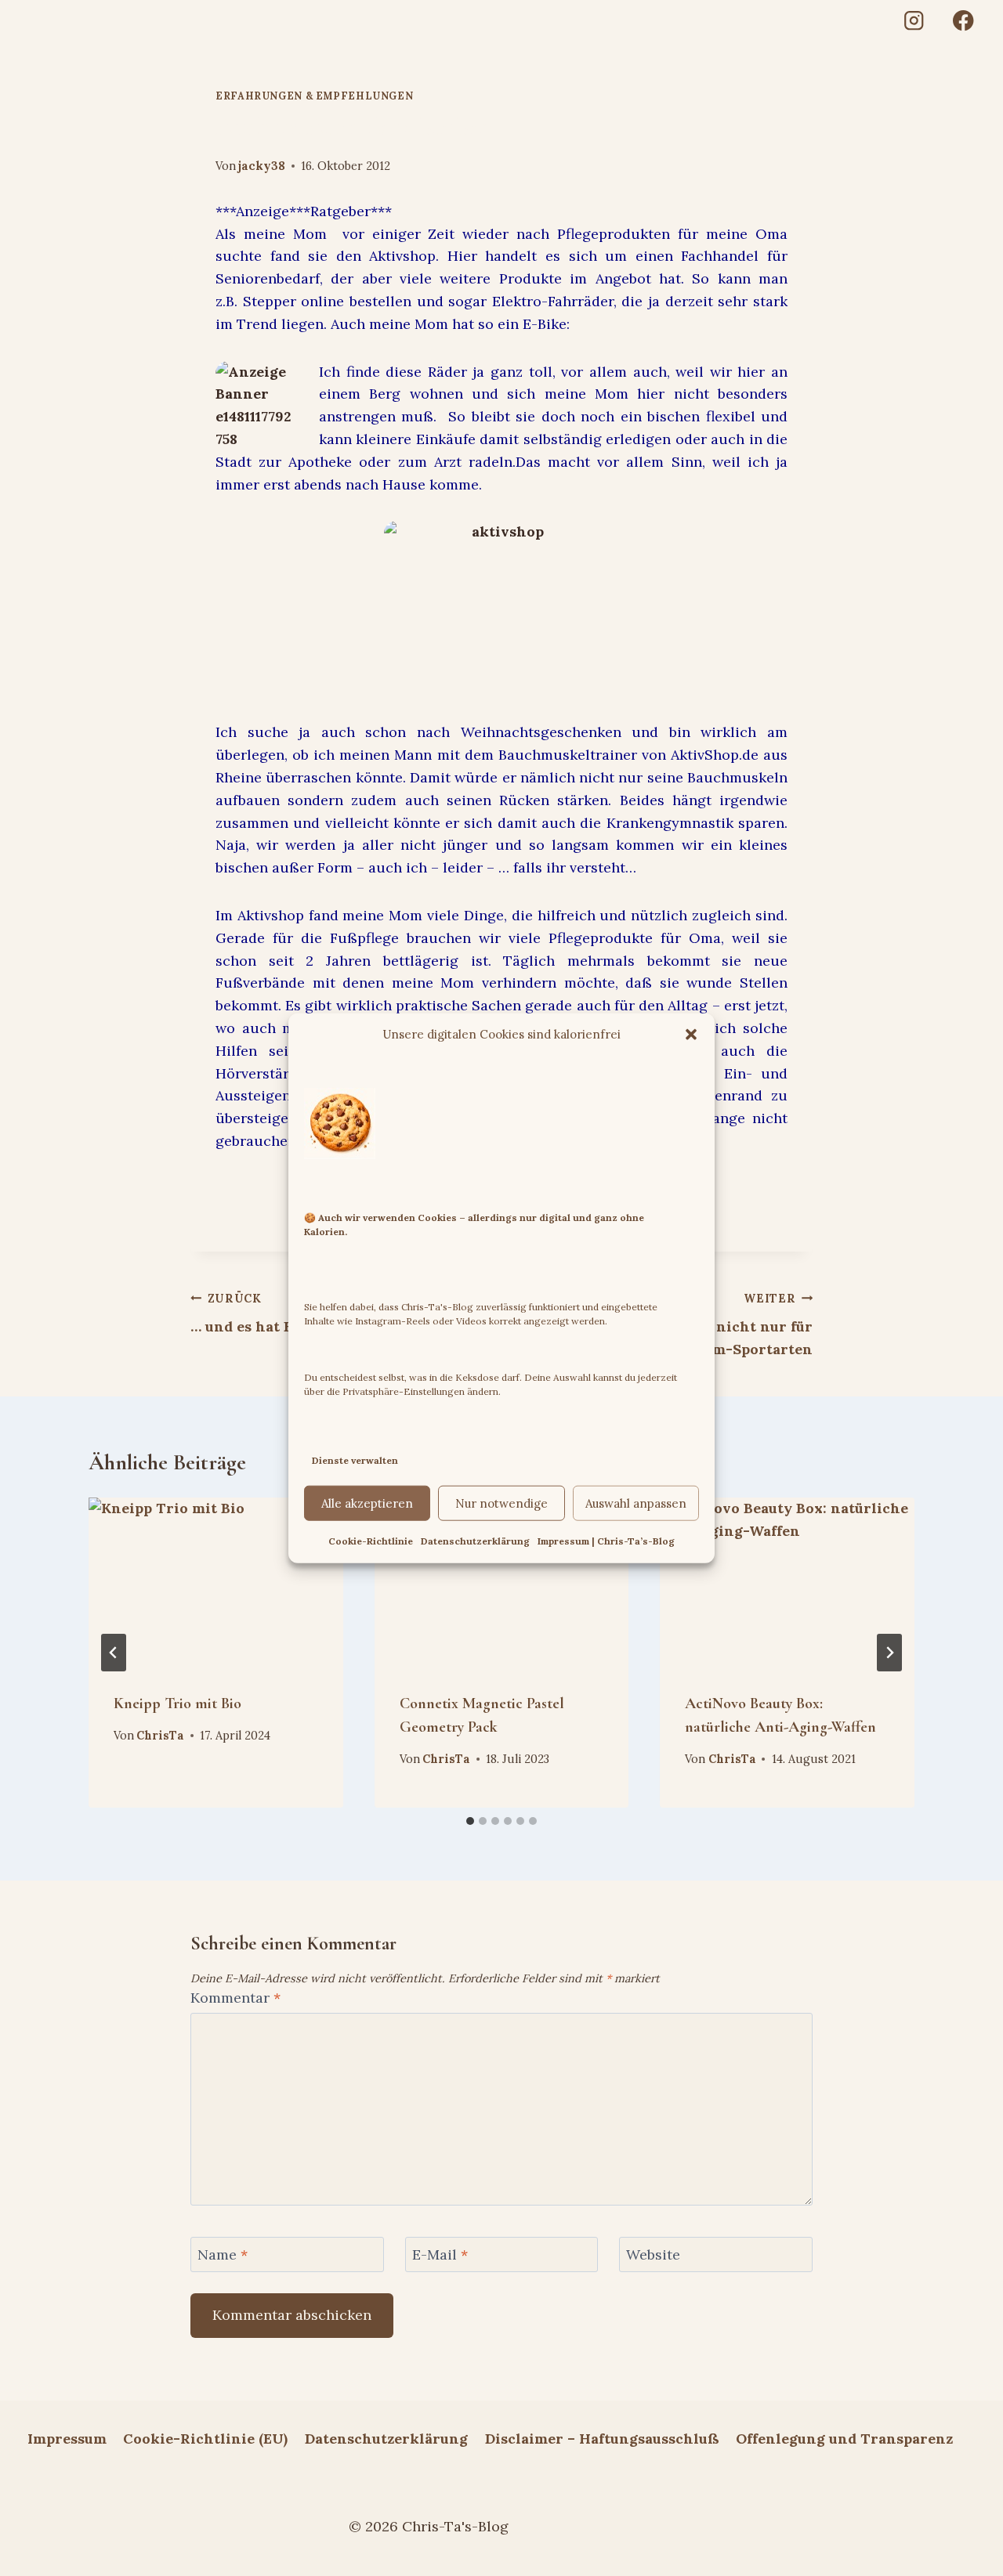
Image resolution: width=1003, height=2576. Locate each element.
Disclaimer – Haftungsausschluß (602, 2439)
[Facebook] (963, 21)
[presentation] (216, 1582)
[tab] (470, 1821)
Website (653, 2255)
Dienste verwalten (355, 1460)
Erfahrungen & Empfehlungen (314, 96)
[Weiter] (889, 1653)
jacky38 (262, 166)
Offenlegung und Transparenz (844, 2439)
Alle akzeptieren (367, 1503)
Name (223, 2255)
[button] (691, 1034)
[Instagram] (913, 21)
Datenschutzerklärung (475, 1541)
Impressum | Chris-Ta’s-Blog (606, 1541)
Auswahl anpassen (636, 1503)
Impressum (67, 2439)
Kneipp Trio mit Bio (177, 1703)
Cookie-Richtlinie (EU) (205, 2439)
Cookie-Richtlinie (371, 1541)
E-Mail (440, 2255)
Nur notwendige (501, 1503)
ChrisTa (160, 1736)
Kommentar (235, 1998)
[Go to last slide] (114, 1653)
